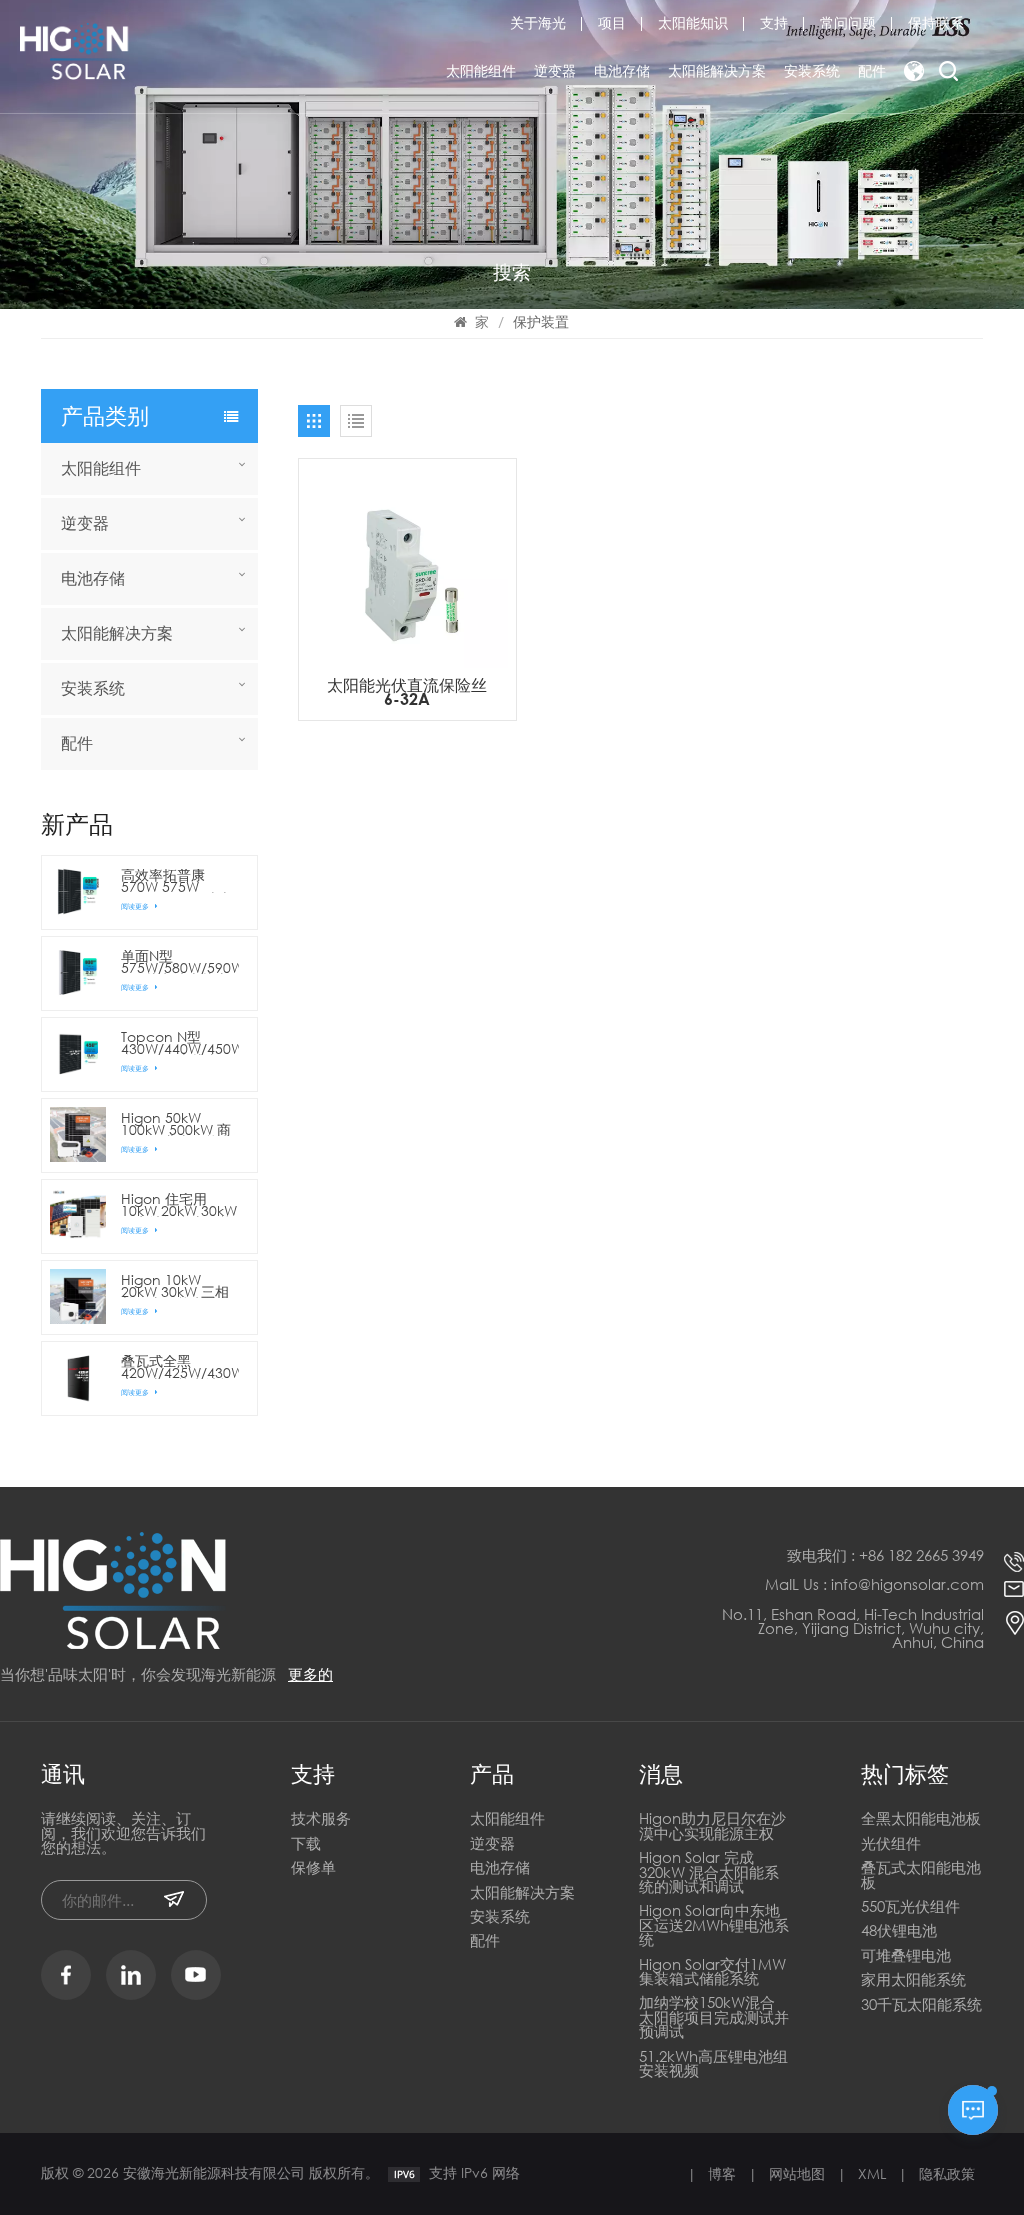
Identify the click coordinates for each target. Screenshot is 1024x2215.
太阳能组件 (481, 70)
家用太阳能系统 (913, 1980)
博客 (722, 2173)
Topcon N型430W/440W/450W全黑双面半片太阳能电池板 (180, 1043)
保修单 (313, 1868)
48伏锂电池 (899, 1931)
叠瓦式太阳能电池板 (921, 1875)
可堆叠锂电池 (906, 1956)
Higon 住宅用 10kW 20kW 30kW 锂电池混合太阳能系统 (179, 1205)
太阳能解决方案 (717, 70)
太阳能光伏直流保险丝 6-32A (407, 692)
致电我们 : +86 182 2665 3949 (885, 1555)
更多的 (310, 1674)
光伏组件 (891, 1844)
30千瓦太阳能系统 (921, 2005)
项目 (612, 23)
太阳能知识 (693, 23)
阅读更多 (136, 906)
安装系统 (812, 70)
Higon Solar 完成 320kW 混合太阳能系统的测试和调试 (709, 1873)
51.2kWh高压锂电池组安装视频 (713, 2064)
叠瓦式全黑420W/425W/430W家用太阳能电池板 (180, 1367)
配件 (872, 70)
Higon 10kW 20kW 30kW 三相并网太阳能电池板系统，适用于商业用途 (177, 1286)
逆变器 (555, 70)
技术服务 (321, 1819)
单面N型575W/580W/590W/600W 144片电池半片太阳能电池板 (180, 962)
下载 (306, 1844)
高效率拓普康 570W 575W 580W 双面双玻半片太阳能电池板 (176, 881)
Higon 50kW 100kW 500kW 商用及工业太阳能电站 (177, 1124)
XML (872, 2173)
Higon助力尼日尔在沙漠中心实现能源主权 (712, 1826)
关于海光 (538, 23)
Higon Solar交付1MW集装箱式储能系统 (712, 1972)
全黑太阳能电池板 (921, 1819)
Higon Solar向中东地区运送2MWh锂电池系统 (714, 1926)
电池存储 (622, 70)
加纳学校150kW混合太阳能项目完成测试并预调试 (714, 2018)
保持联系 (936, 23)
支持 (774, 23)
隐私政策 (947, 2173)
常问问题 (848, 23)
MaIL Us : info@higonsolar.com (874, 1584)
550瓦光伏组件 (910, 1907)
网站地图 (797, 2173)
